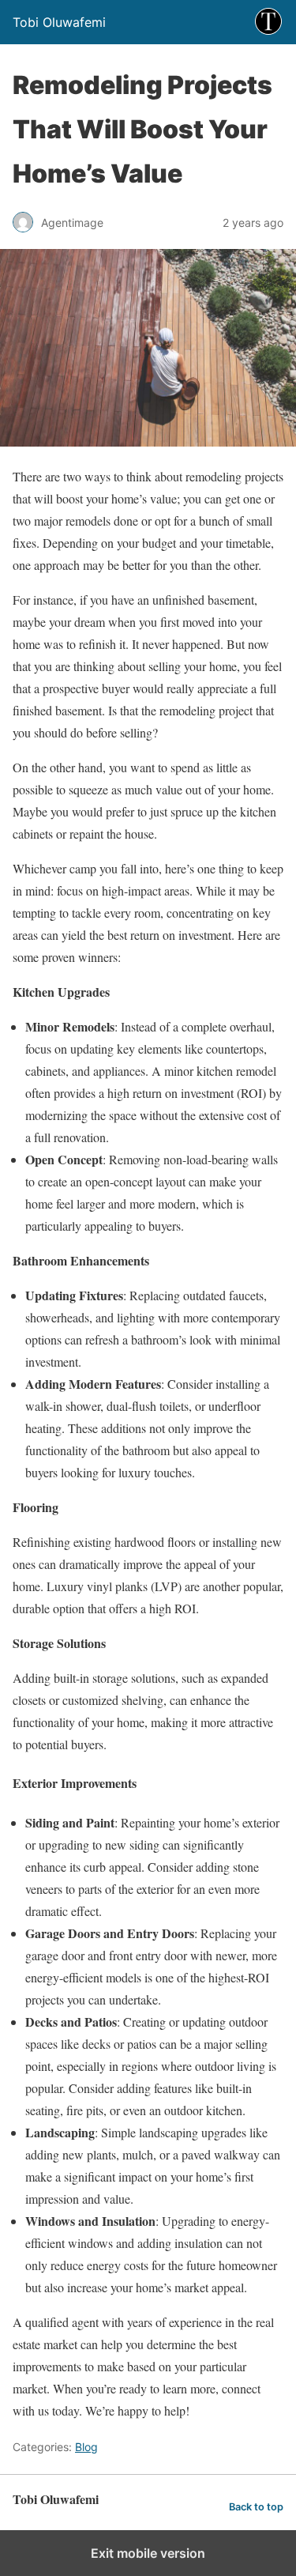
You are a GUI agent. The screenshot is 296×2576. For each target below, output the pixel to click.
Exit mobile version (148, 2553)
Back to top (256, 2507)
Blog (86, 2447)
